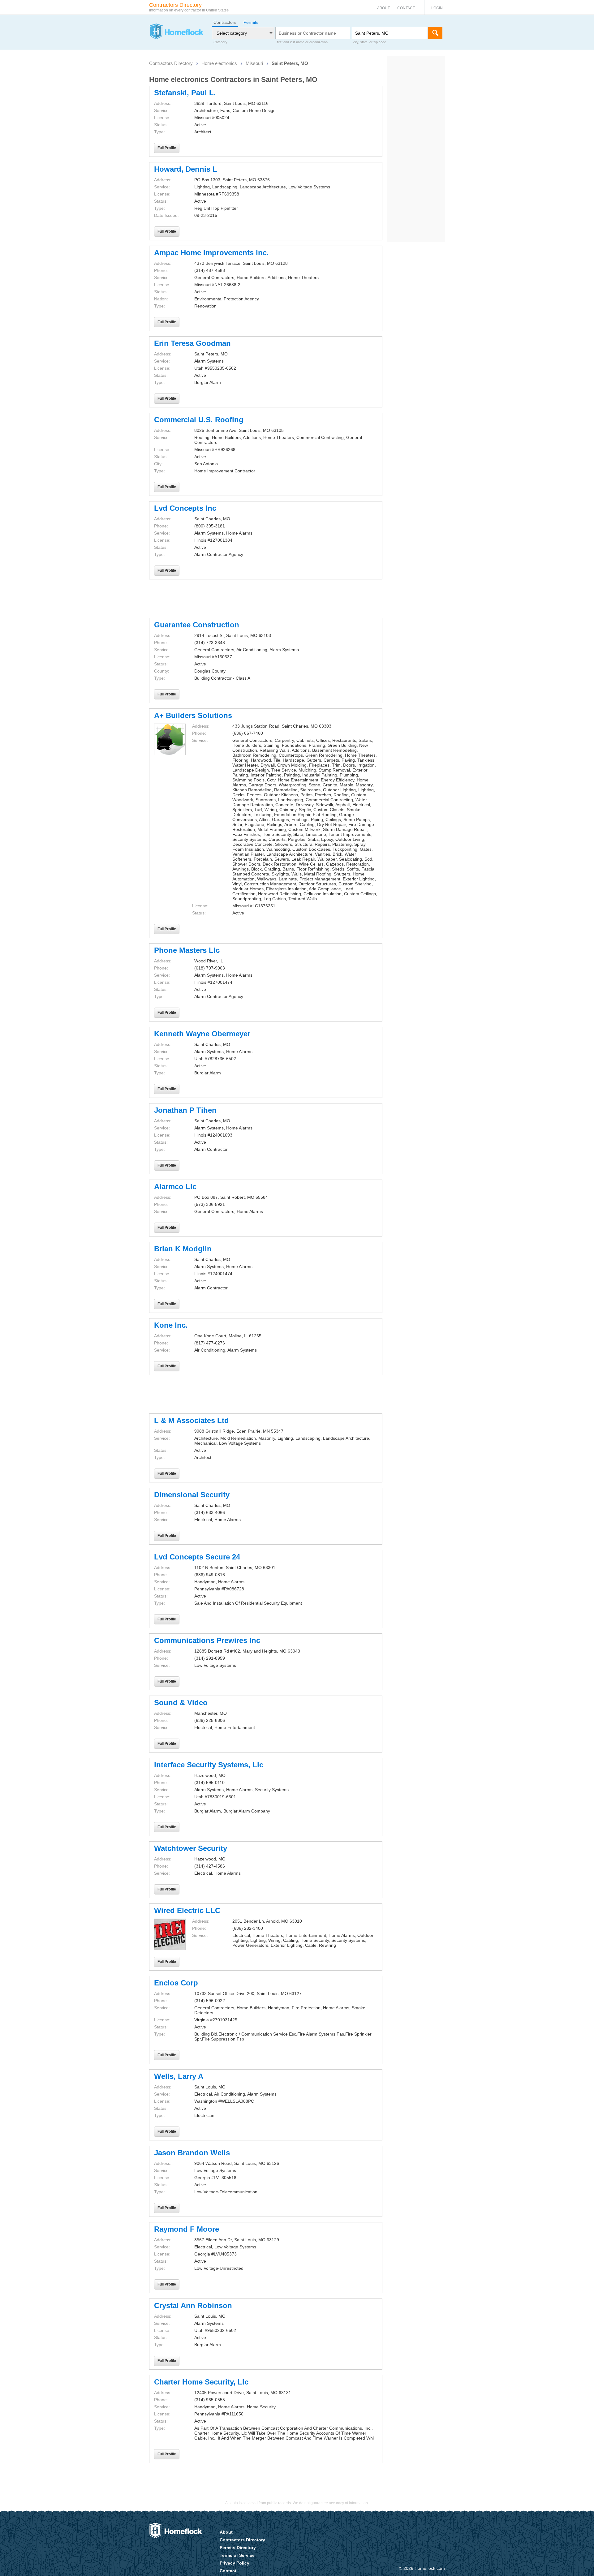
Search (435, 33)
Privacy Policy (235, 2563)
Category (220, 42)
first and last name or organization (302, 42)
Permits (251, 22)
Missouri (254, 63)
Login (437, 8)
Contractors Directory (171, 63)
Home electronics (219, 63)
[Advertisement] (266, 599)
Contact (406, 8)
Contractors (225, 22)
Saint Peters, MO (290, 63)
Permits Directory (238, 2548)
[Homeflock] (176, 32)
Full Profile (167, 148)
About (383, 8)
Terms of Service (237, 2555)
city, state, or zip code (370, 42)
